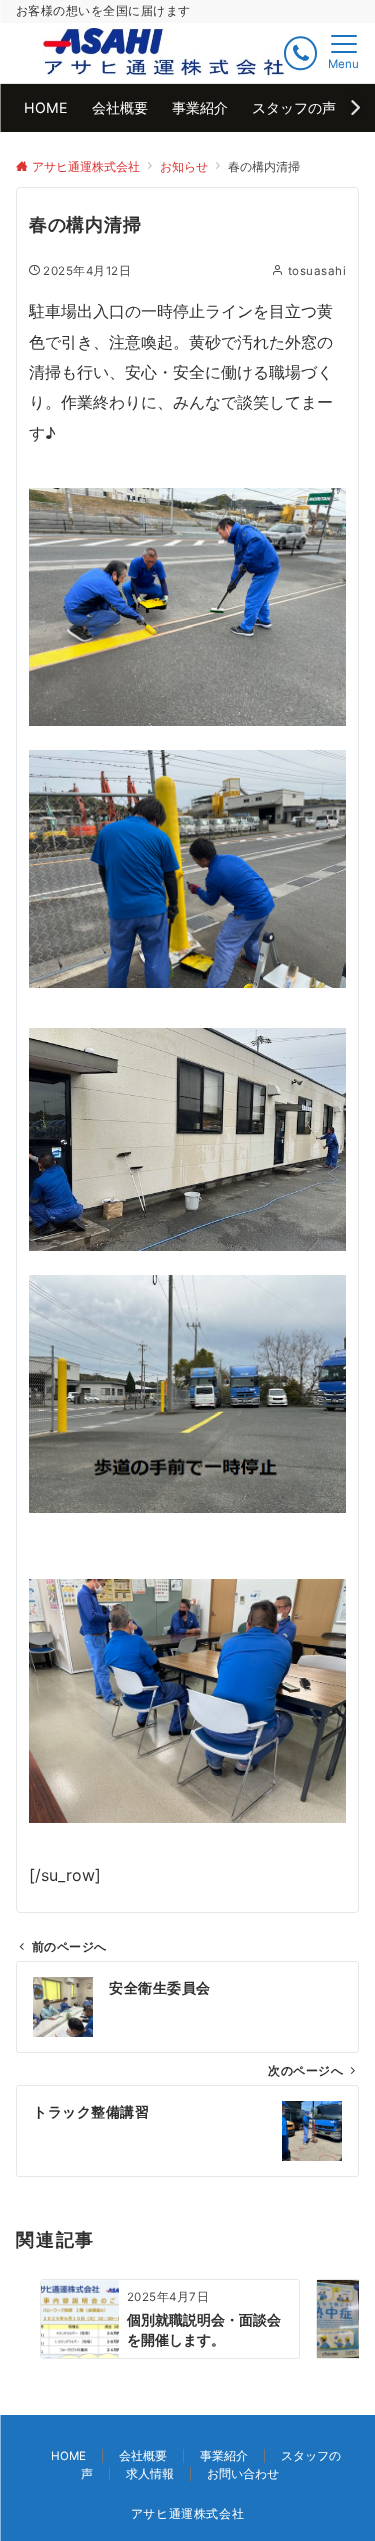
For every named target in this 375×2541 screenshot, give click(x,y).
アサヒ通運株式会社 (188, 2514)
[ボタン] (300, 53)
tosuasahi (317, 271)
